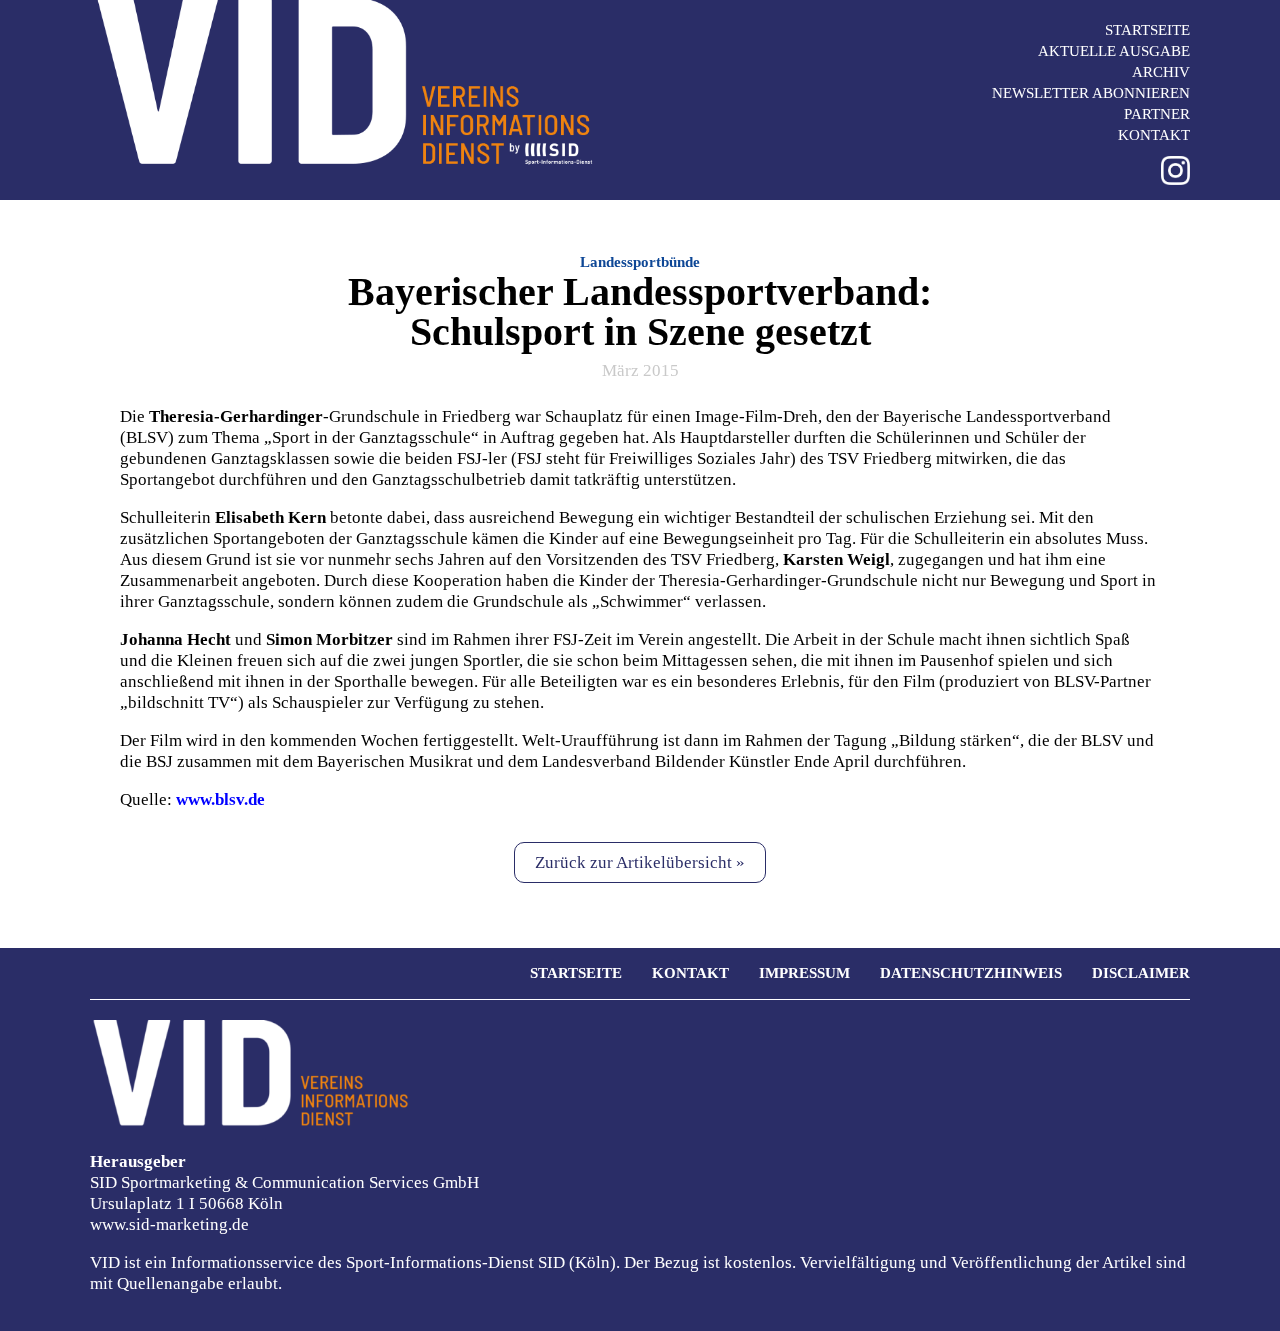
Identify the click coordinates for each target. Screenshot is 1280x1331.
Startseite (1147, 30)
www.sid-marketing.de (169, 1224)
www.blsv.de (220, 799)
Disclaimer (1141, 973)
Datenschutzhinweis (971, 973)
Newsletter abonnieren (1091, 93)
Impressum (804, 973)
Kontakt (1154, 135)
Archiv (1161, 72)
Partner (1157, 114)
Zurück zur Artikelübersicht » (640, 862)
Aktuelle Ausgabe (1114, 51)
